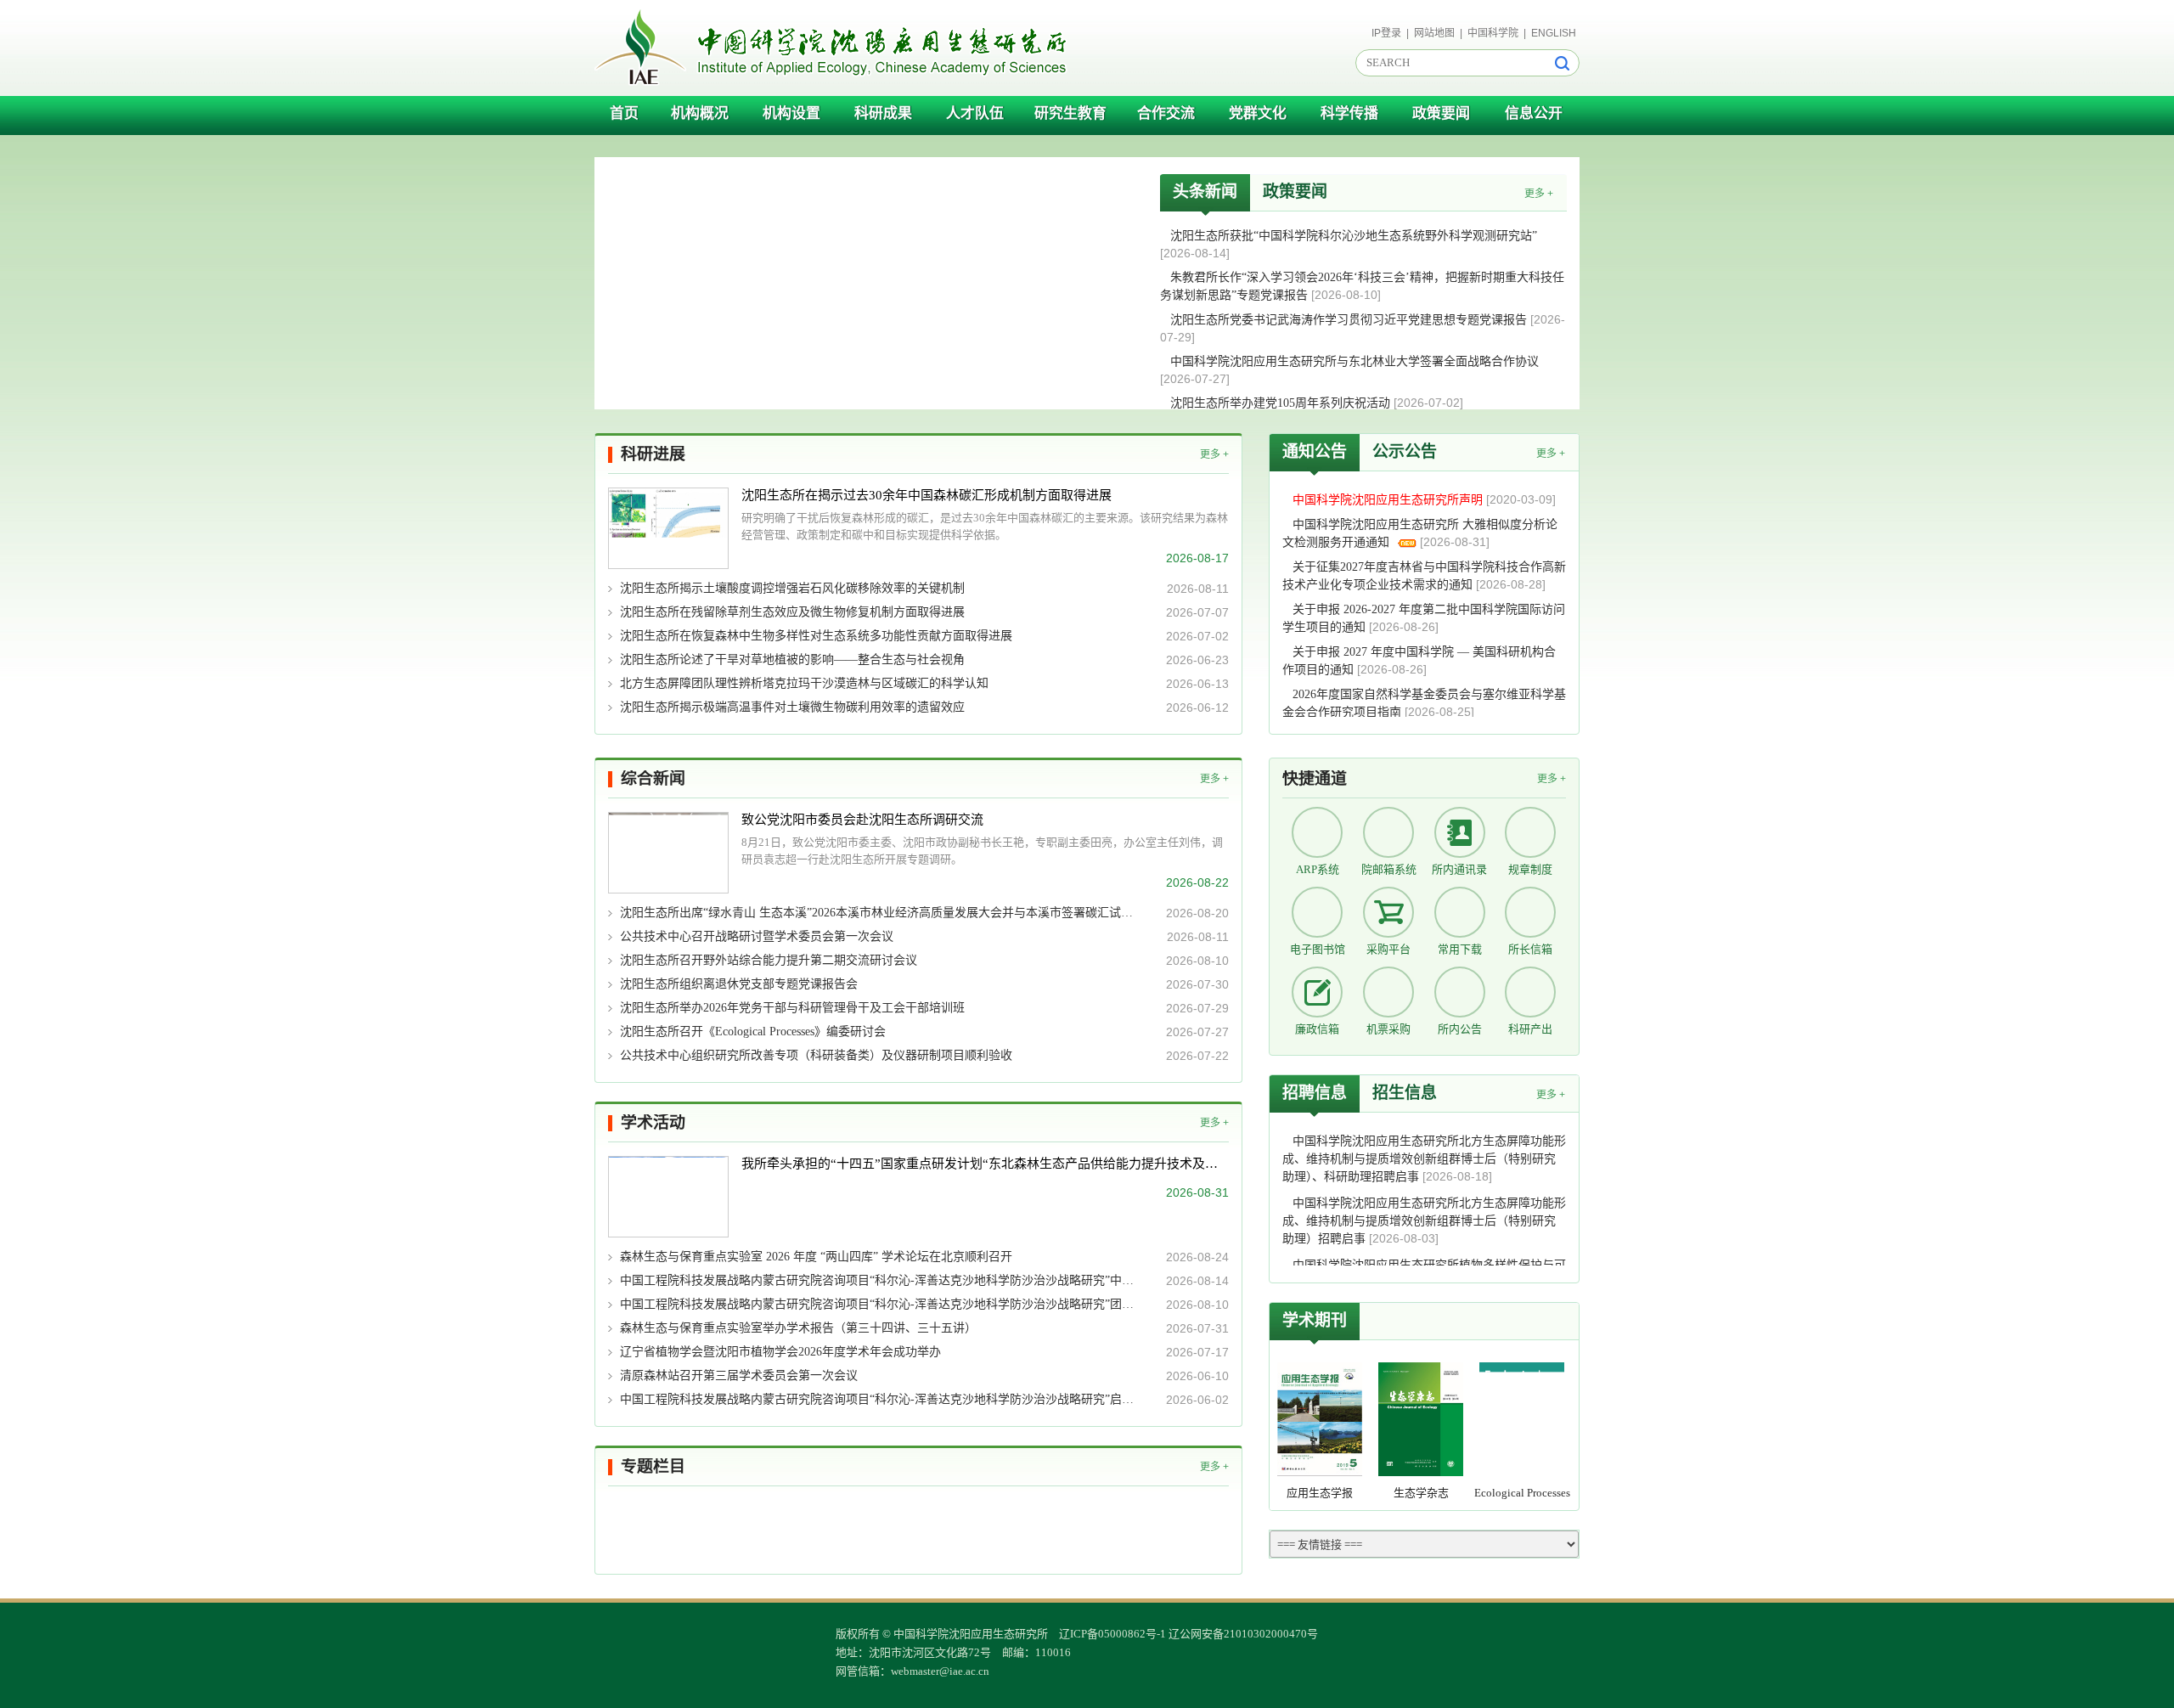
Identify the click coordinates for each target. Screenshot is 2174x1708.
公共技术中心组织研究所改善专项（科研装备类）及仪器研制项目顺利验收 (816, 1055)
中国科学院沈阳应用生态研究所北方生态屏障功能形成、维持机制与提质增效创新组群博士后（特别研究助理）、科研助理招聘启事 (1424, 1159)
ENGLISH (1554, 33)
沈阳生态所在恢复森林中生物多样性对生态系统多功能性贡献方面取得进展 (816, 636)
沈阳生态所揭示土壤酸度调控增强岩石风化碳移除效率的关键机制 (792, 588)
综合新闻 (653, 778)
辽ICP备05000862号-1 (1112, 1634)
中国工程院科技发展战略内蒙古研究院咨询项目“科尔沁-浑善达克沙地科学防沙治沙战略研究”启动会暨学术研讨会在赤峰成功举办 (881, 1399)
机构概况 (700, 113)
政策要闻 (1441, 113)
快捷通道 (1315, 778)
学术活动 (653, 1122)
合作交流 (1166, 113)
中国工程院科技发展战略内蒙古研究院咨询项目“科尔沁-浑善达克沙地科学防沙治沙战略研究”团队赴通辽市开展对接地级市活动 (881, 1304)
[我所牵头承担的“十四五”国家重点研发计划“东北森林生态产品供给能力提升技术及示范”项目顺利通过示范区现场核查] (668, 1197)
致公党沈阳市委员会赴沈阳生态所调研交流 (862, 820)
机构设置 (791, 113)
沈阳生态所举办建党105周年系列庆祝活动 (1282, 403)
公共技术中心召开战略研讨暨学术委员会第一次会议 (757, 936)
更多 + (1539, 194)
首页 (624, 113)
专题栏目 (653, 1466)
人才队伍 (975, 113)
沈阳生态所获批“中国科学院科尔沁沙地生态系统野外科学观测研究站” (1354, 236)
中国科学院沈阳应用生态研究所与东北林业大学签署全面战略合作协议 (1355, 361)
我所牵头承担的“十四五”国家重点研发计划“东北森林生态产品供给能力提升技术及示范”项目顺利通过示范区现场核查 (985, 1164)
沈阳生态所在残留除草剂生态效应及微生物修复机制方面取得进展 (792, 612)
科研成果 (883, 113)
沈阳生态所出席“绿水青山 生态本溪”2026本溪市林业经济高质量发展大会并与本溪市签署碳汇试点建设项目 (881, 913)
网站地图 (1434, 33)
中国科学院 (1493, 33)
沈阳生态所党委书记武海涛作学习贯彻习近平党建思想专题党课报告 (1350, 320)
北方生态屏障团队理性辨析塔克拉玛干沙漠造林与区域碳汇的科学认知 (804, 683)
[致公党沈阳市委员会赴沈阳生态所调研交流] (668, 853)
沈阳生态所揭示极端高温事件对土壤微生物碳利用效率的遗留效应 (792, 707)
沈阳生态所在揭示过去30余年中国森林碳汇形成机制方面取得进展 (926, 495)
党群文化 (1258, 113)
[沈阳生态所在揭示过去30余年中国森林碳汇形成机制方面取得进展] (668, 528)
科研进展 (653, 454)
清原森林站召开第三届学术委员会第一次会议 (739, 1375)
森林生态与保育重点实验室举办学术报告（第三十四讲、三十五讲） (798, 1328)
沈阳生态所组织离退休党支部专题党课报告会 (739, 984)
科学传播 (1349, 113)
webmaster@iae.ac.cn (940, 1671)
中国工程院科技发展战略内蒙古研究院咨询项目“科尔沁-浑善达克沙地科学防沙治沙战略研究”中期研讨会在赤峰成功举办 (881, 1280)
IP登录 (1386, 33)
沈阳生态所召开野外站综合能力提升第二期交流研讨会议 (769, 960)
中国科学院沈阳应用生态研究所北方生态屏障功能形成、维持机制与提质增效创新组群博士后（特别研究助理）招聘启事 (1424, 1221)
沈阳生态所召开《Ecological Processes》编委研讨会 (753, 1032)
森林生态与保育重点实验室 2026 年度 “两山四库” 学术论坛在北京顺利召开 (816, 1257)
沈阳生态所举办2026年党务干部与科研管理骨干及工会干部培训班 (792, 1008)
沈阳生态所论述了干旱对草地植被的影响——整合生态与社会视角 (792, 660)
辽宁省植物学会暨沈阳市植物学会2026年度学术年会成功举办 (780, 1352)
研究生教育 (1070, 113)
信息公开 (1534, 113)
